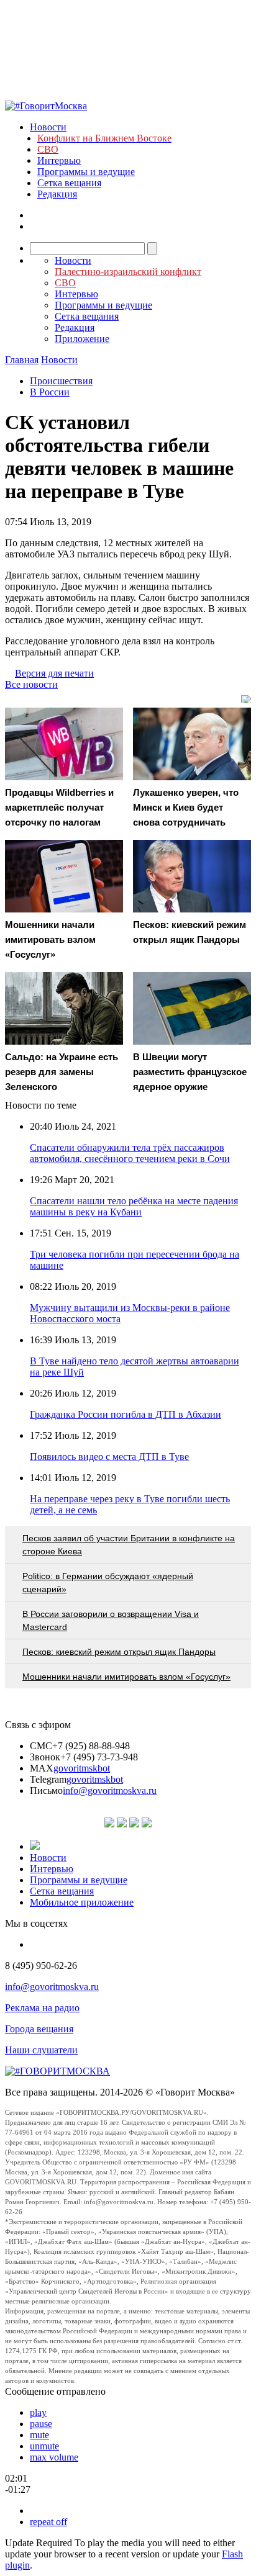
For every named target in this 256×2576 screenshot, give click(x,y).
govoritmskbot (82, 1768)
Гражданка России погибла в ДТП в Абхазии (126, 1414)
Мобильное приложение (82, 1902)
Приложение (82, 339)
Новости (48, 127)
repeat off (48, 2522)
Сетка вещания (69, 183)
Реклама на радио (42, 2008)
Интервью (59, 160)
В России (50, 392)
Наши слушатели (41, 2050)
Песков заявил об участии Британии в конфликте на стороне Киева (129, 1545)
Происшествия (61, 381)
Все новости (31, 684)
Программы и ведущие (86, 172)
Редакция (57, 194)
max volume (54, 2457)
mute (39, 2435)
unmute (44, 2446)
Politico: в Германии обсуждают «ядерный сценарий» (108, 1583)
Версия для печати (54, 673)
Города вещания (39, 2029)
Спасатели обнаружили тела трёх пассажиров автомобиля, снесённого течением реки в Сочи (130, 1153)
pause (41, 2424)
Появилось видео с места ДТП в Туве (109, 1457)
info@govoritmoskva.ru (110, 1790)
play (38, 2412)
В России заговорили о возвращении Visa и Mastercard (111, 1620)
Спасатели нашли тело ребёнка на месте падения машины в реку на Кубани (134, 1206)
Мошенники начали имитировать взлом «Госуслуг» (126, 1677)
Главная (22, 360)
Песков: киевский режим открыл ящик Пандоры (119, 1652)
